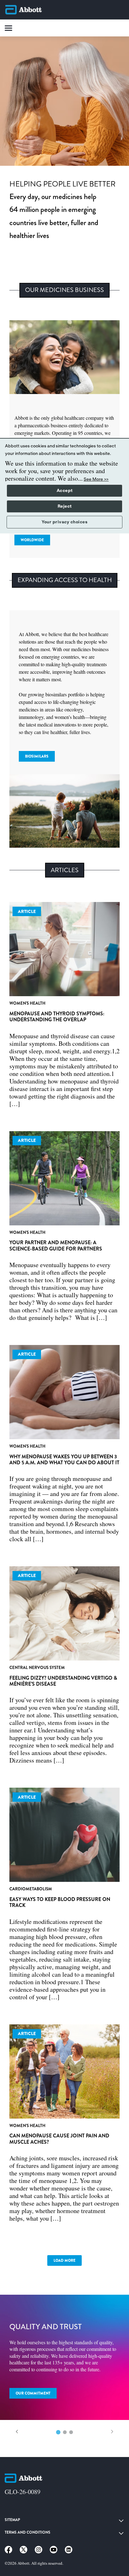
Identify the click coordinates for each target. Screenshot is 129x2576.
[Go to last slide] (17, 2432)
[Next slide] (112, 2432)
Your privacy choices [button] (64, 522)
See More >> (96, 479)
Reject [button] (65, 506)
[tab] (58, 2432)
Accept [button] (65, 491)
